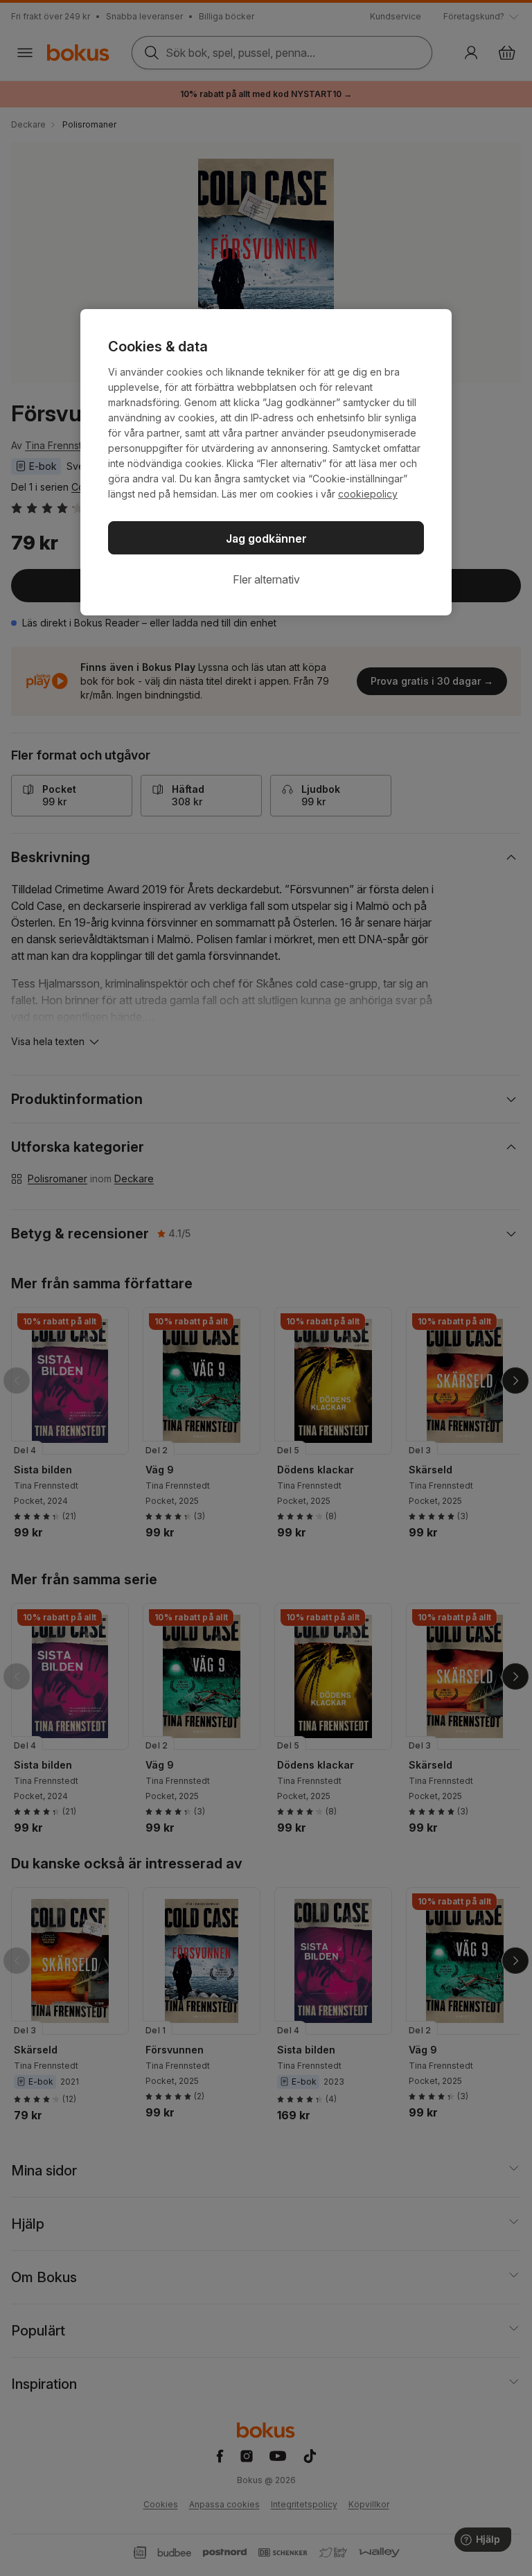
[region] (266, 462)
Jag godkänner (266, 538)
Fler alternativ (266, 579)
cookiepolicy (368, 494)
